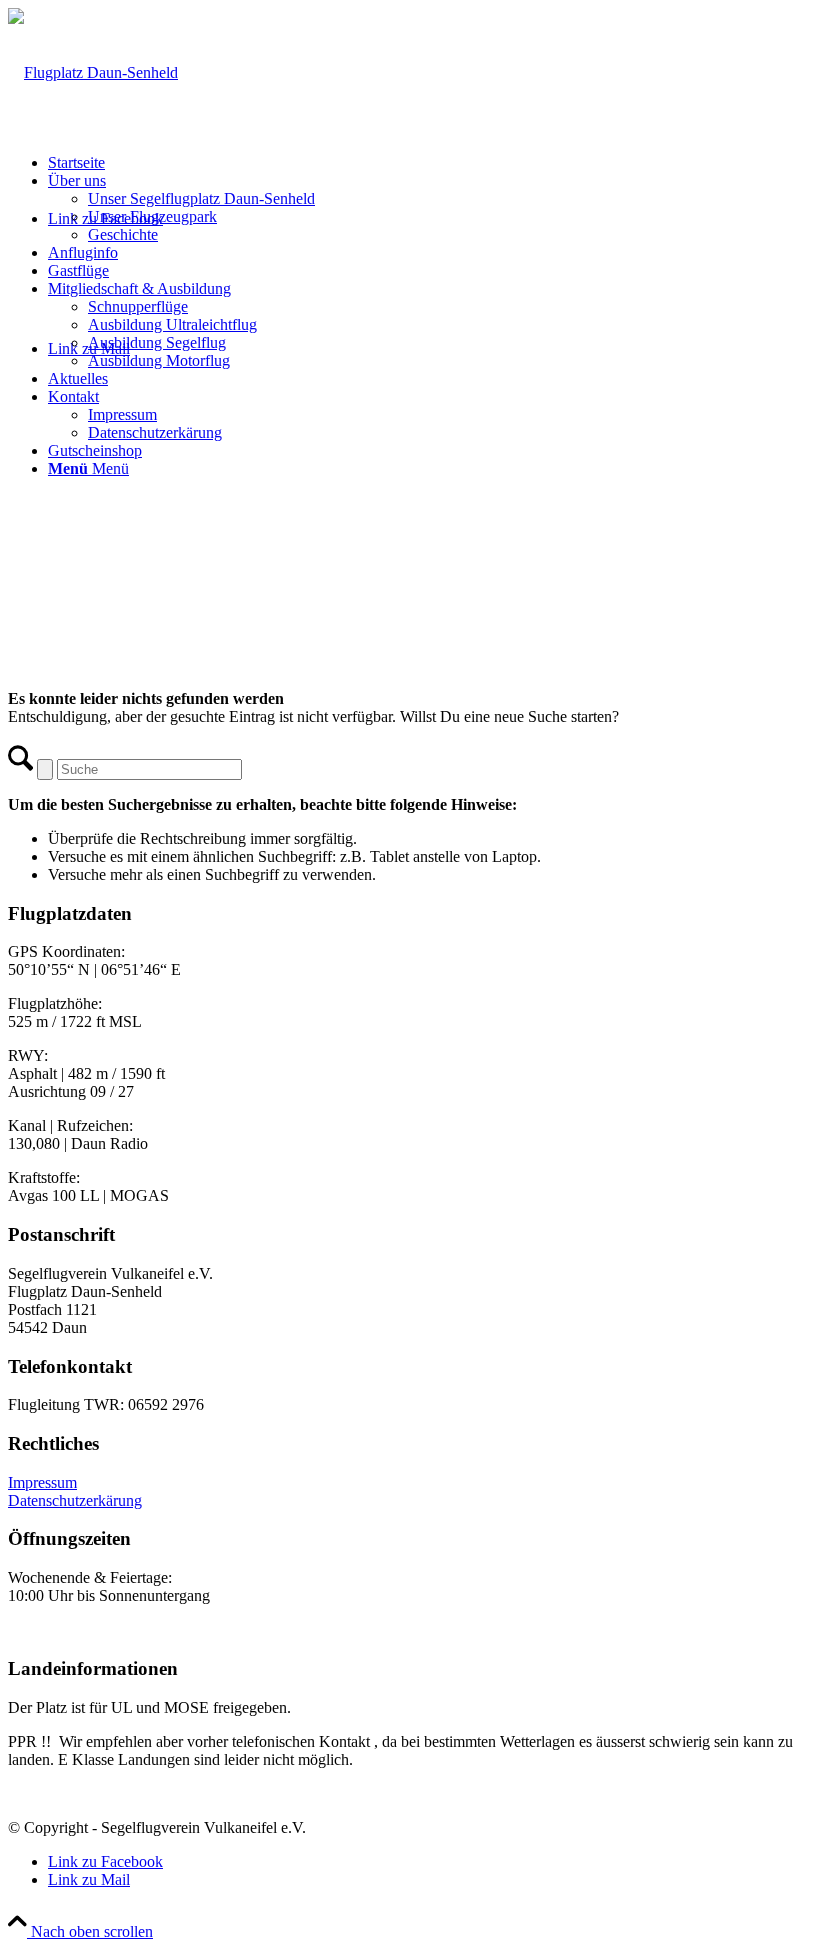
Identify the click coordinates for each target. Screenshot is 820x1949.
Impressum (42, 1482)
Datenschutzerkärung (75, 1500)
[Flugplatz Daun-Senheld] (93, 72)
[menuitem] (430, 163)
